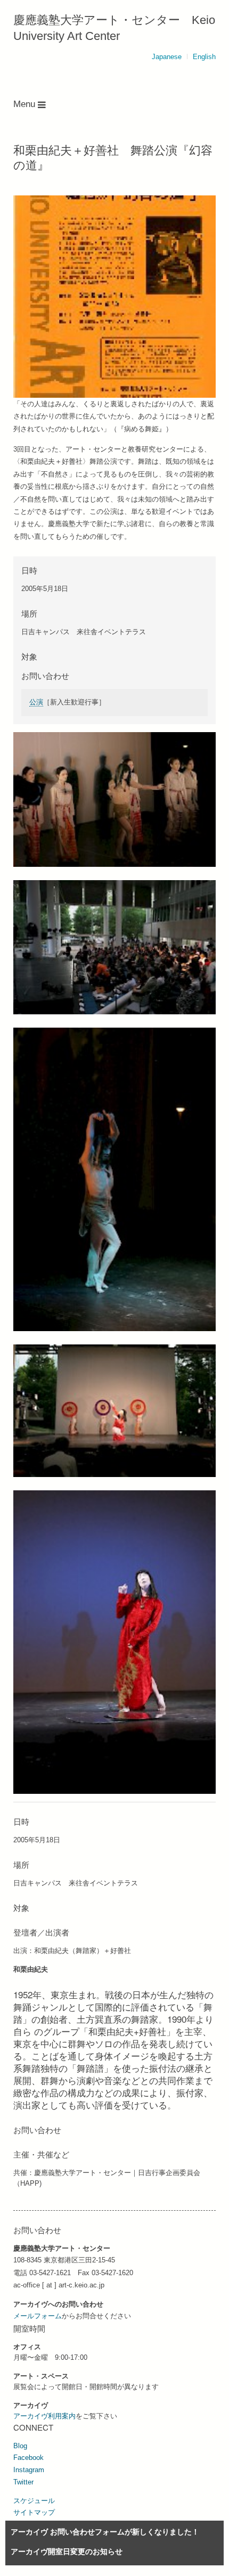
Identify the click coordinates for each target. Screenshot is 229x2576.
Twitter (23, 2482)
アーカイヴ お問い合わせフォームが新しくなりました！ (105, 2532)
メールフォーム (38, 2316)
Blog (20, 2446)
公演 (36, 702)
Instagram (29, 2470)
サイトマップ (34, 2512)
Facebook (28, 2458)
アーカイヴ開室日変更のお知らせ (67, 2552)
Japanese (167, 57)
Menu (26, 104)
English (204, 57)
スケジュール (34, 2501)
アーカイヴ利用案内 (44, 2416)
